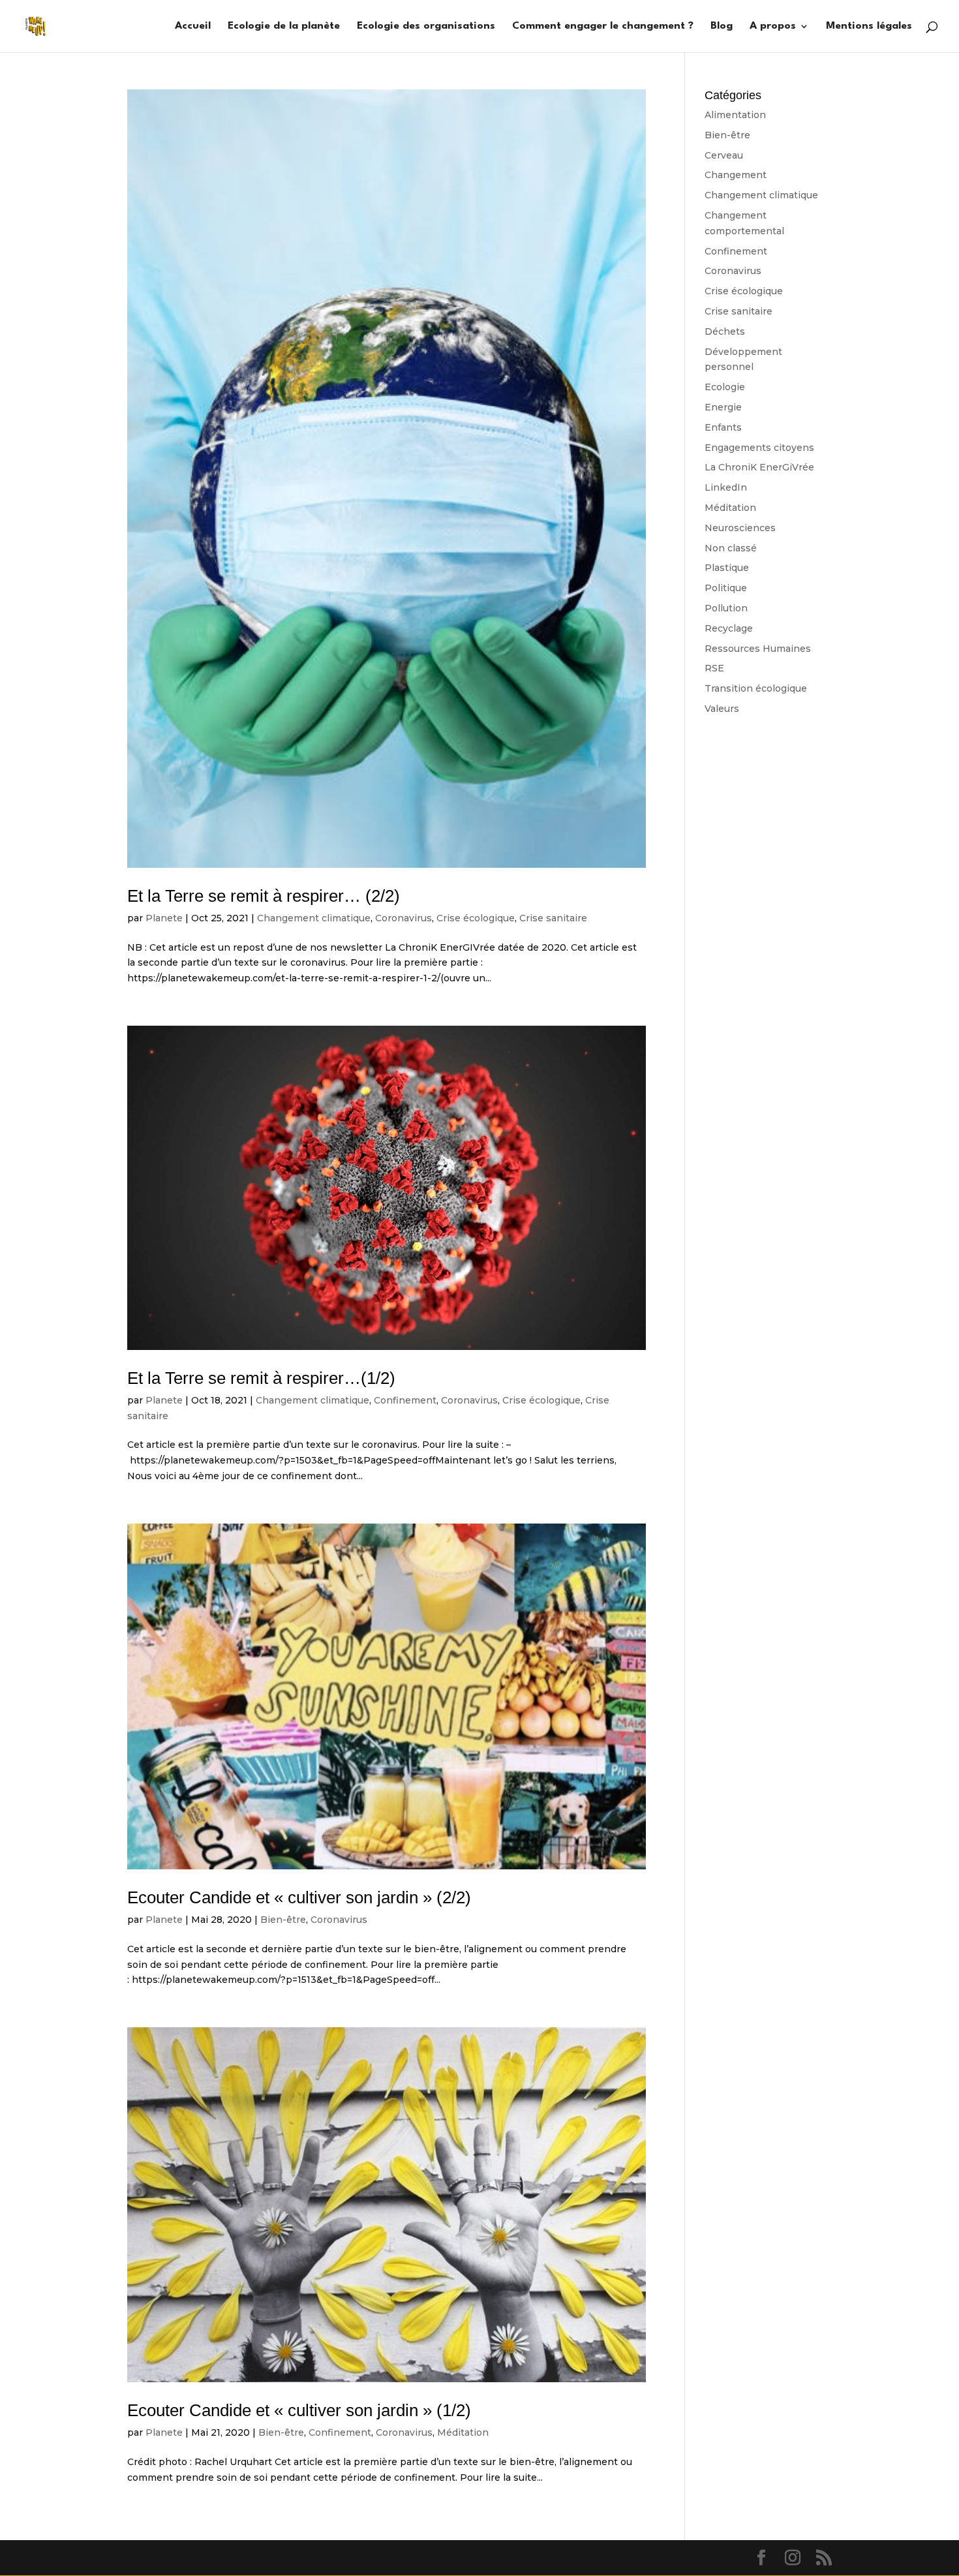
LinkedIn (726, 487)
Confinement (405, 1400)
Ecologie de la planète (284, 26)
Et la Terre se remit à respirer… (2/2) (264, 896)
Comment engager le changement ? (603, 26)
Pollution (726, 608)
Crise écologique (476, 918)
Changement (736, 175)
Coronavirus (403, 918)
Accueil (193, 26)
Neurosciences (740, 528)
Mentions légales (869, 26)
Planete (164, 918)
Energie (723, 407)
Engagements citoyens (759, 448)
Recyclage (729, 628)
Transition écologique (756, 688)
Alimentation (735, 115)
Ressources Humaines (758, 649)
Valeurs (722, 709)
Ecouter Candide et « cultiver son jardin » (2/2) (299, 1897)
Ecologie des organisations (426, 26)
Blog (722, 26)
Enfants (723, 427)
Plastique (727, 568)
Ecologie (725, 387)
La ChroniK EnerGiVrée (759, 467)
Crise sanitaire (553, 918)
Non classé (731, 548)
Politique (726, 588)
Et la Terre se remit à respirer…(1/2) (261, 1378)
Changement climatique (314, 918)
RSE (714, 668)
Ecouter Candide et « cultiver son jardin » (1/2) (299, 2410)
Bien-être (283, 1920)
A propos (773, 26)
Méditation (463, 2432)
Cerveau (724, 155)
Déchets (725, 331)
